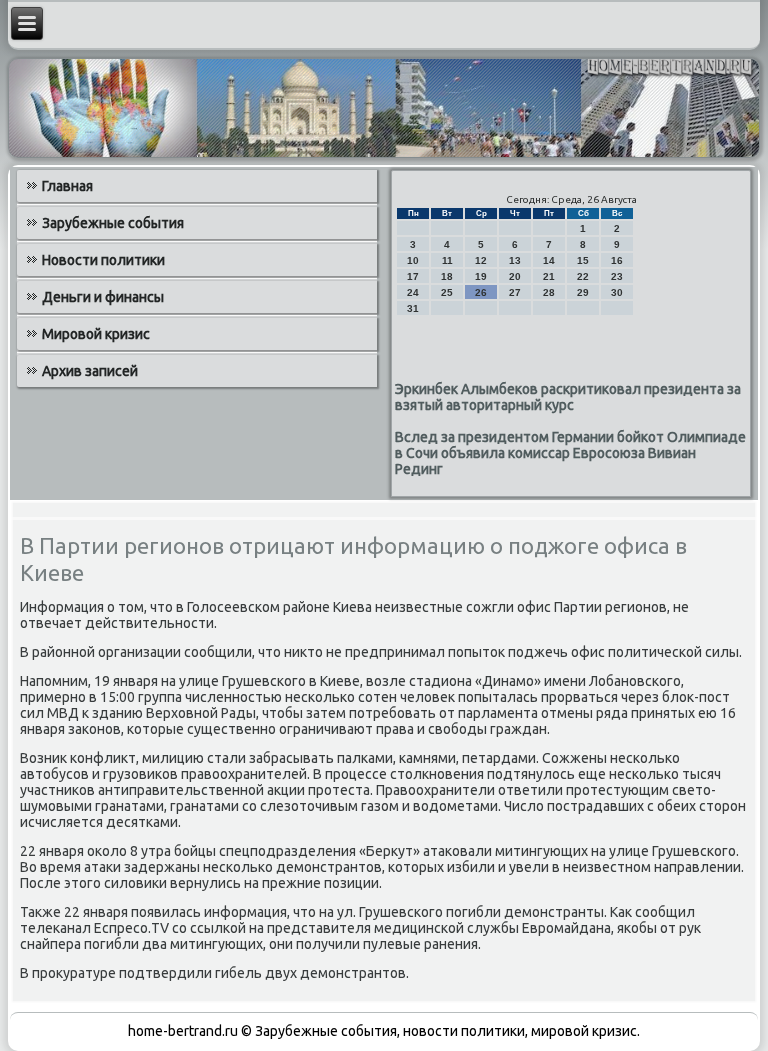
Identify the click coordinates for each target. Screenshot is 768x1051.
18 (447, 276)
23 (617, 276)
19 (481, 276)
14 (549, 260)
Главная (67, 186)
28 (549, 292)
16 (617, 260)
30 (617, 292)
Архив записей (90, 371)
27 (515, 292)
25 (447, 292)
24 (413, 292)
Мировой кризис (96, 334)
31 (413, 308)
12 (481, 260)
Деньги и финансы (103, 297)
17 (413, 276)
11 (447, 260)
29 (583, 292)
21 (549, 276)
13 (515, 260)
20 (515, 276)
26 (481, 292)
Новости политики (103, 260)
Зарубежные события (113, 223)
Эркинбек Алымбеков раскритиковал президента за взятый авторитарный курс (568, 397)
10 (413, 260)
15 (583, 260)
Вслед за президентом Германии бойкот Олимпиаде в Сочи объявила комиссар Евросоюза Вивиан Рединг (570, 453)
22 (583, 276)
